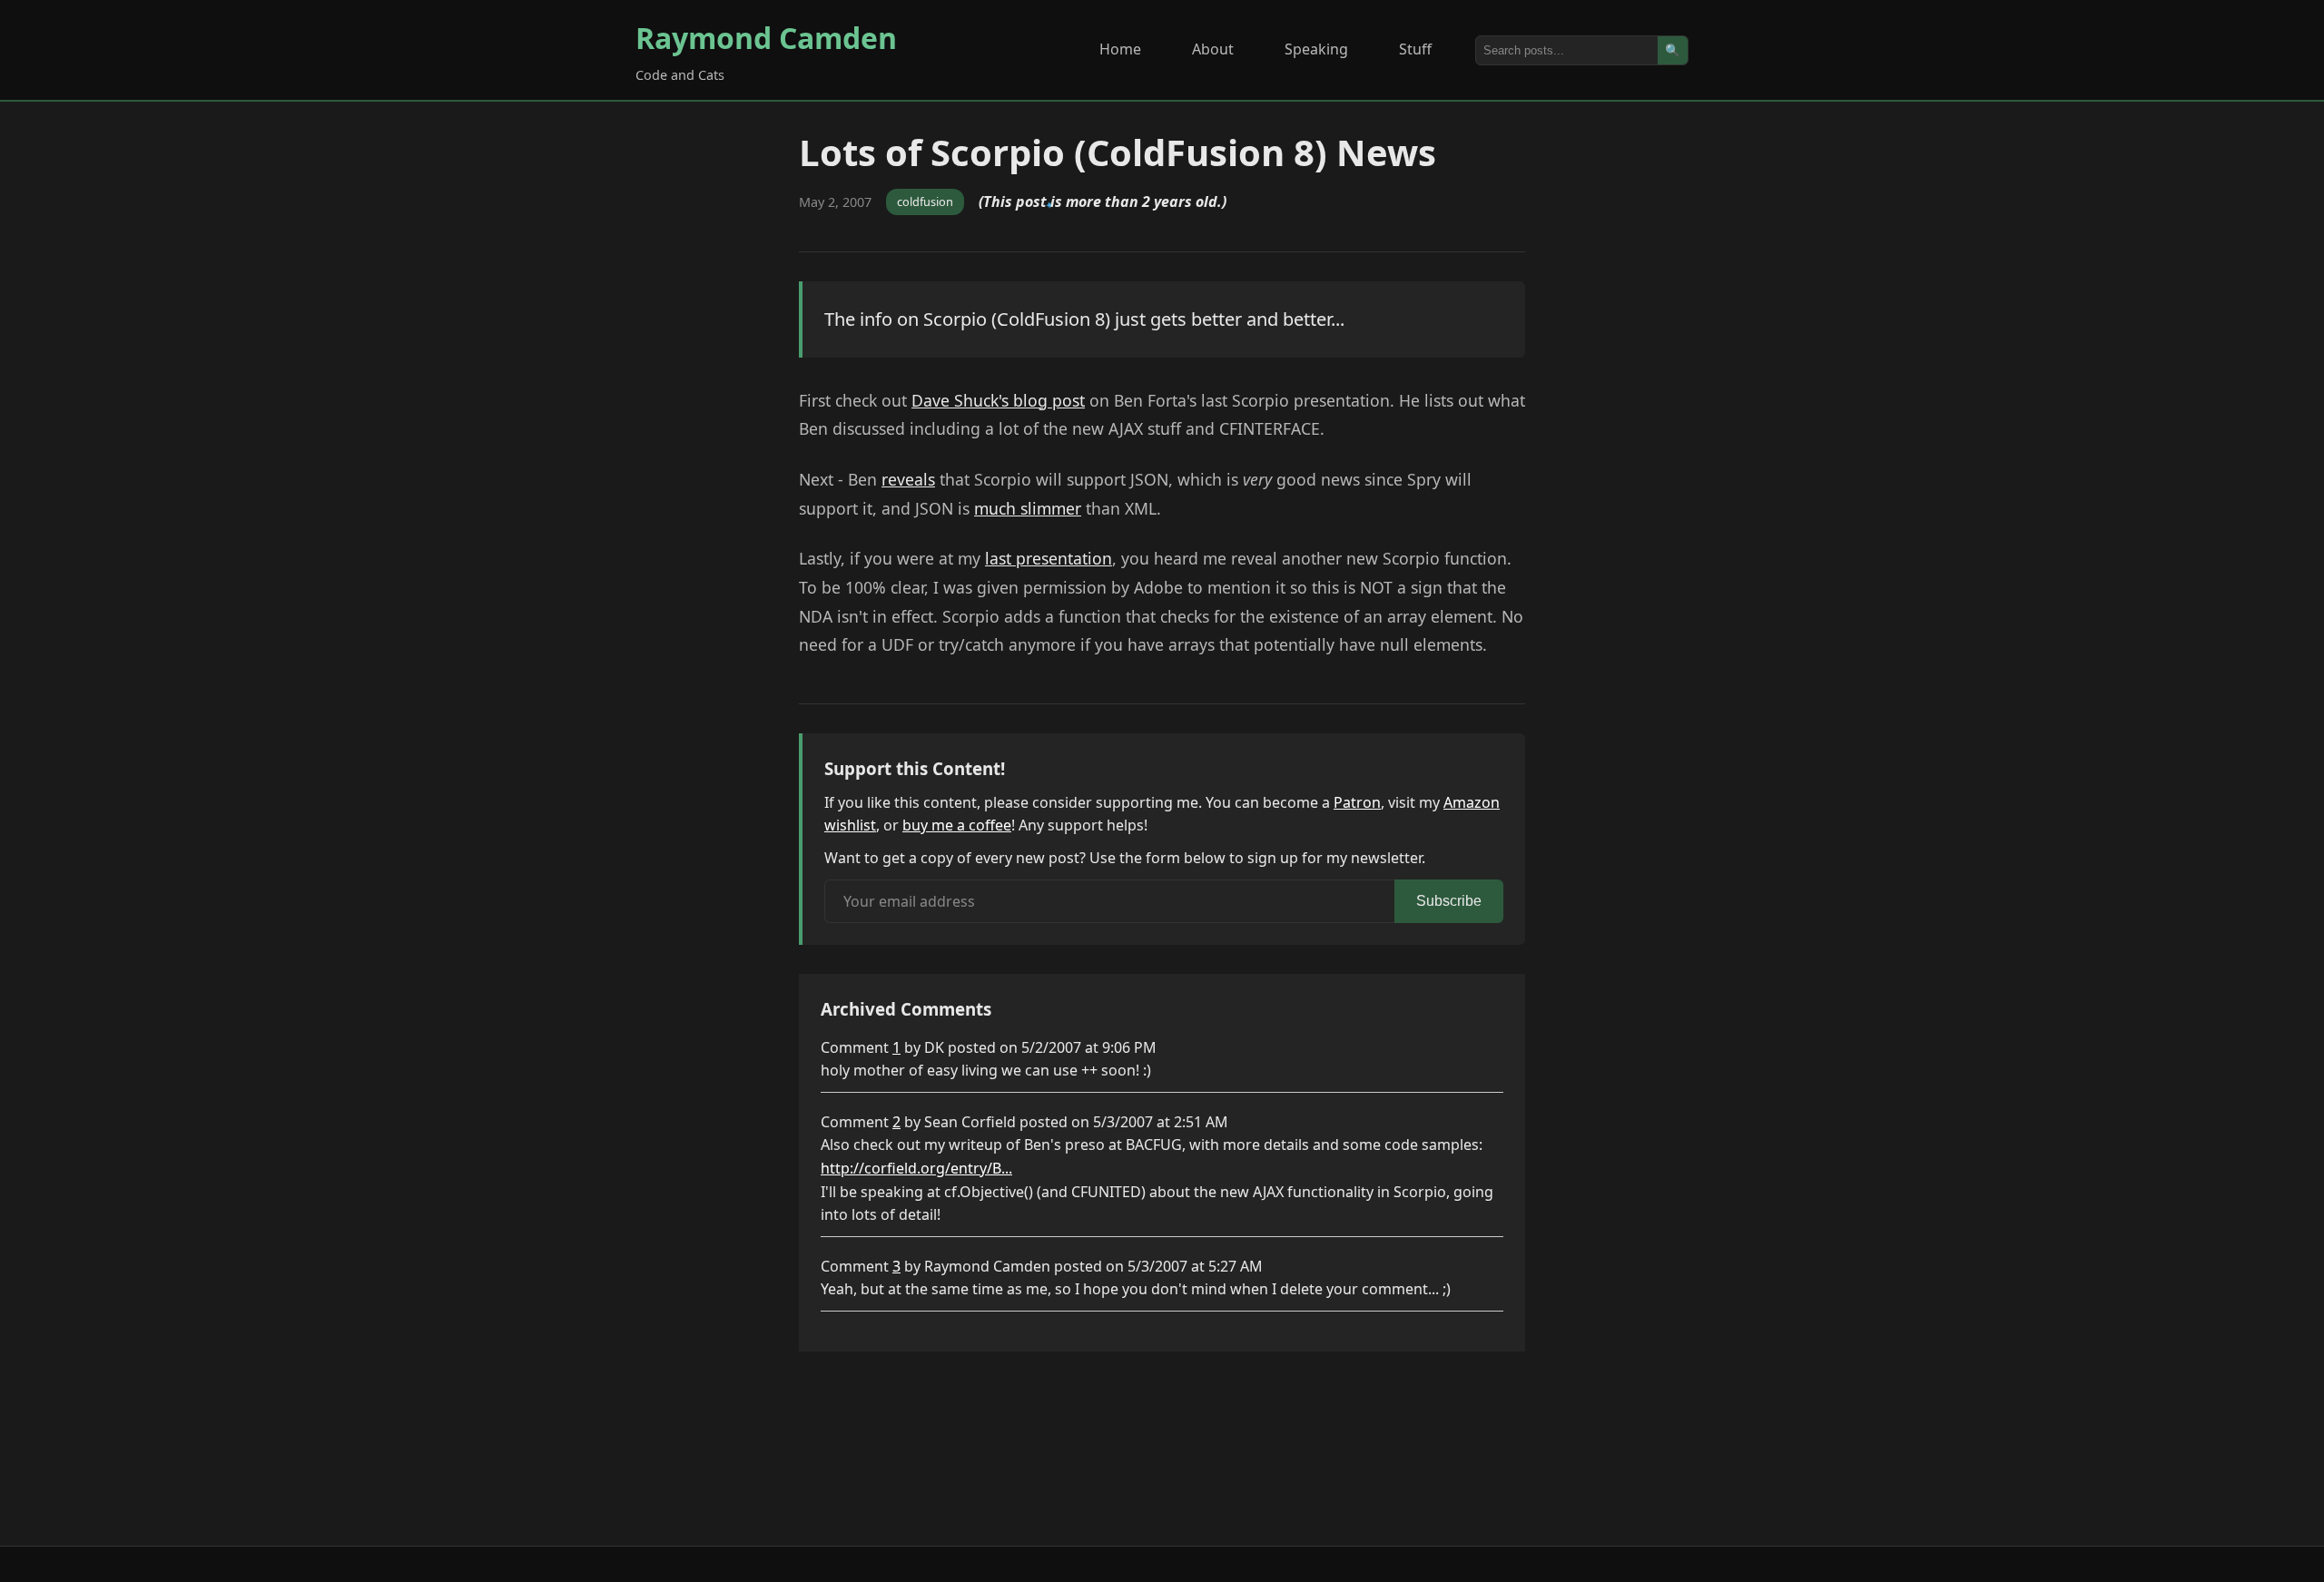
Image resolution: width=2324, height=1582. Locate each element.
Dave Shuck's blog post (998, 400)
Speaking (1316, 49)
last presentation (1049, 558)
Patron (1357, 802)
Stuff (1415, 49)
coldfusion (925, 201)
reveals (908, 479)
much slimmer (1028, 508)
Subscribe (1449, 901)
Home (1120, 49)
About (1213, 49)
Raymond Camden (766, 38)
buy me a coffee (957, 825)
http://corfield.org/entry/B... (916, 1168)
